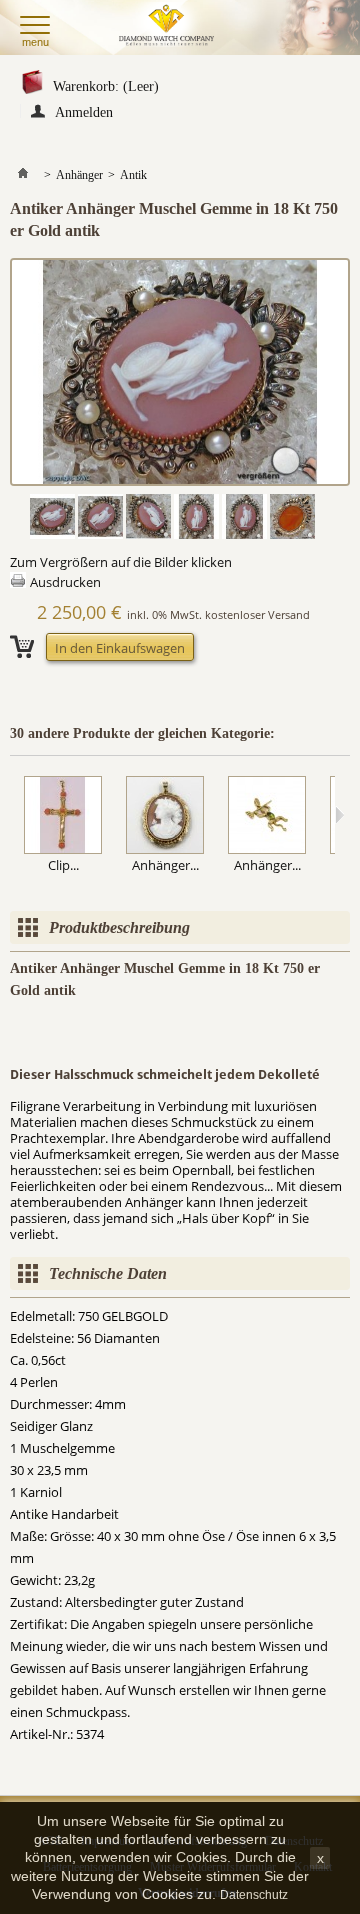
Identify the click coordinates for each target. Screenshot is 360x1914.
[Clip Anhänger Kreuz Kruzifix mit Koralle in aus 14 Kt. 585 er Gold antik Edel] (63, 816)
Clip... (63, 865)
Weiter (339, 815)
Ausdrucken (65, 582)
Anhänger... (165, 865)
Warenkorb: (106, 86)
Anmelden (84, 111)
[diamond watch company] (169, 27)
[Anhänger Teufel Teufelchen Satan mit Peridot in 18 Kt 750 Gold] (267, 816)
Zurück (14, 815)
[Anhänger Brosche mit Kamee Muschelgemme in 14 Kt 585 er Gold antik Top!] (165, 816)
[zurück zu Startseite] (23, 175)
